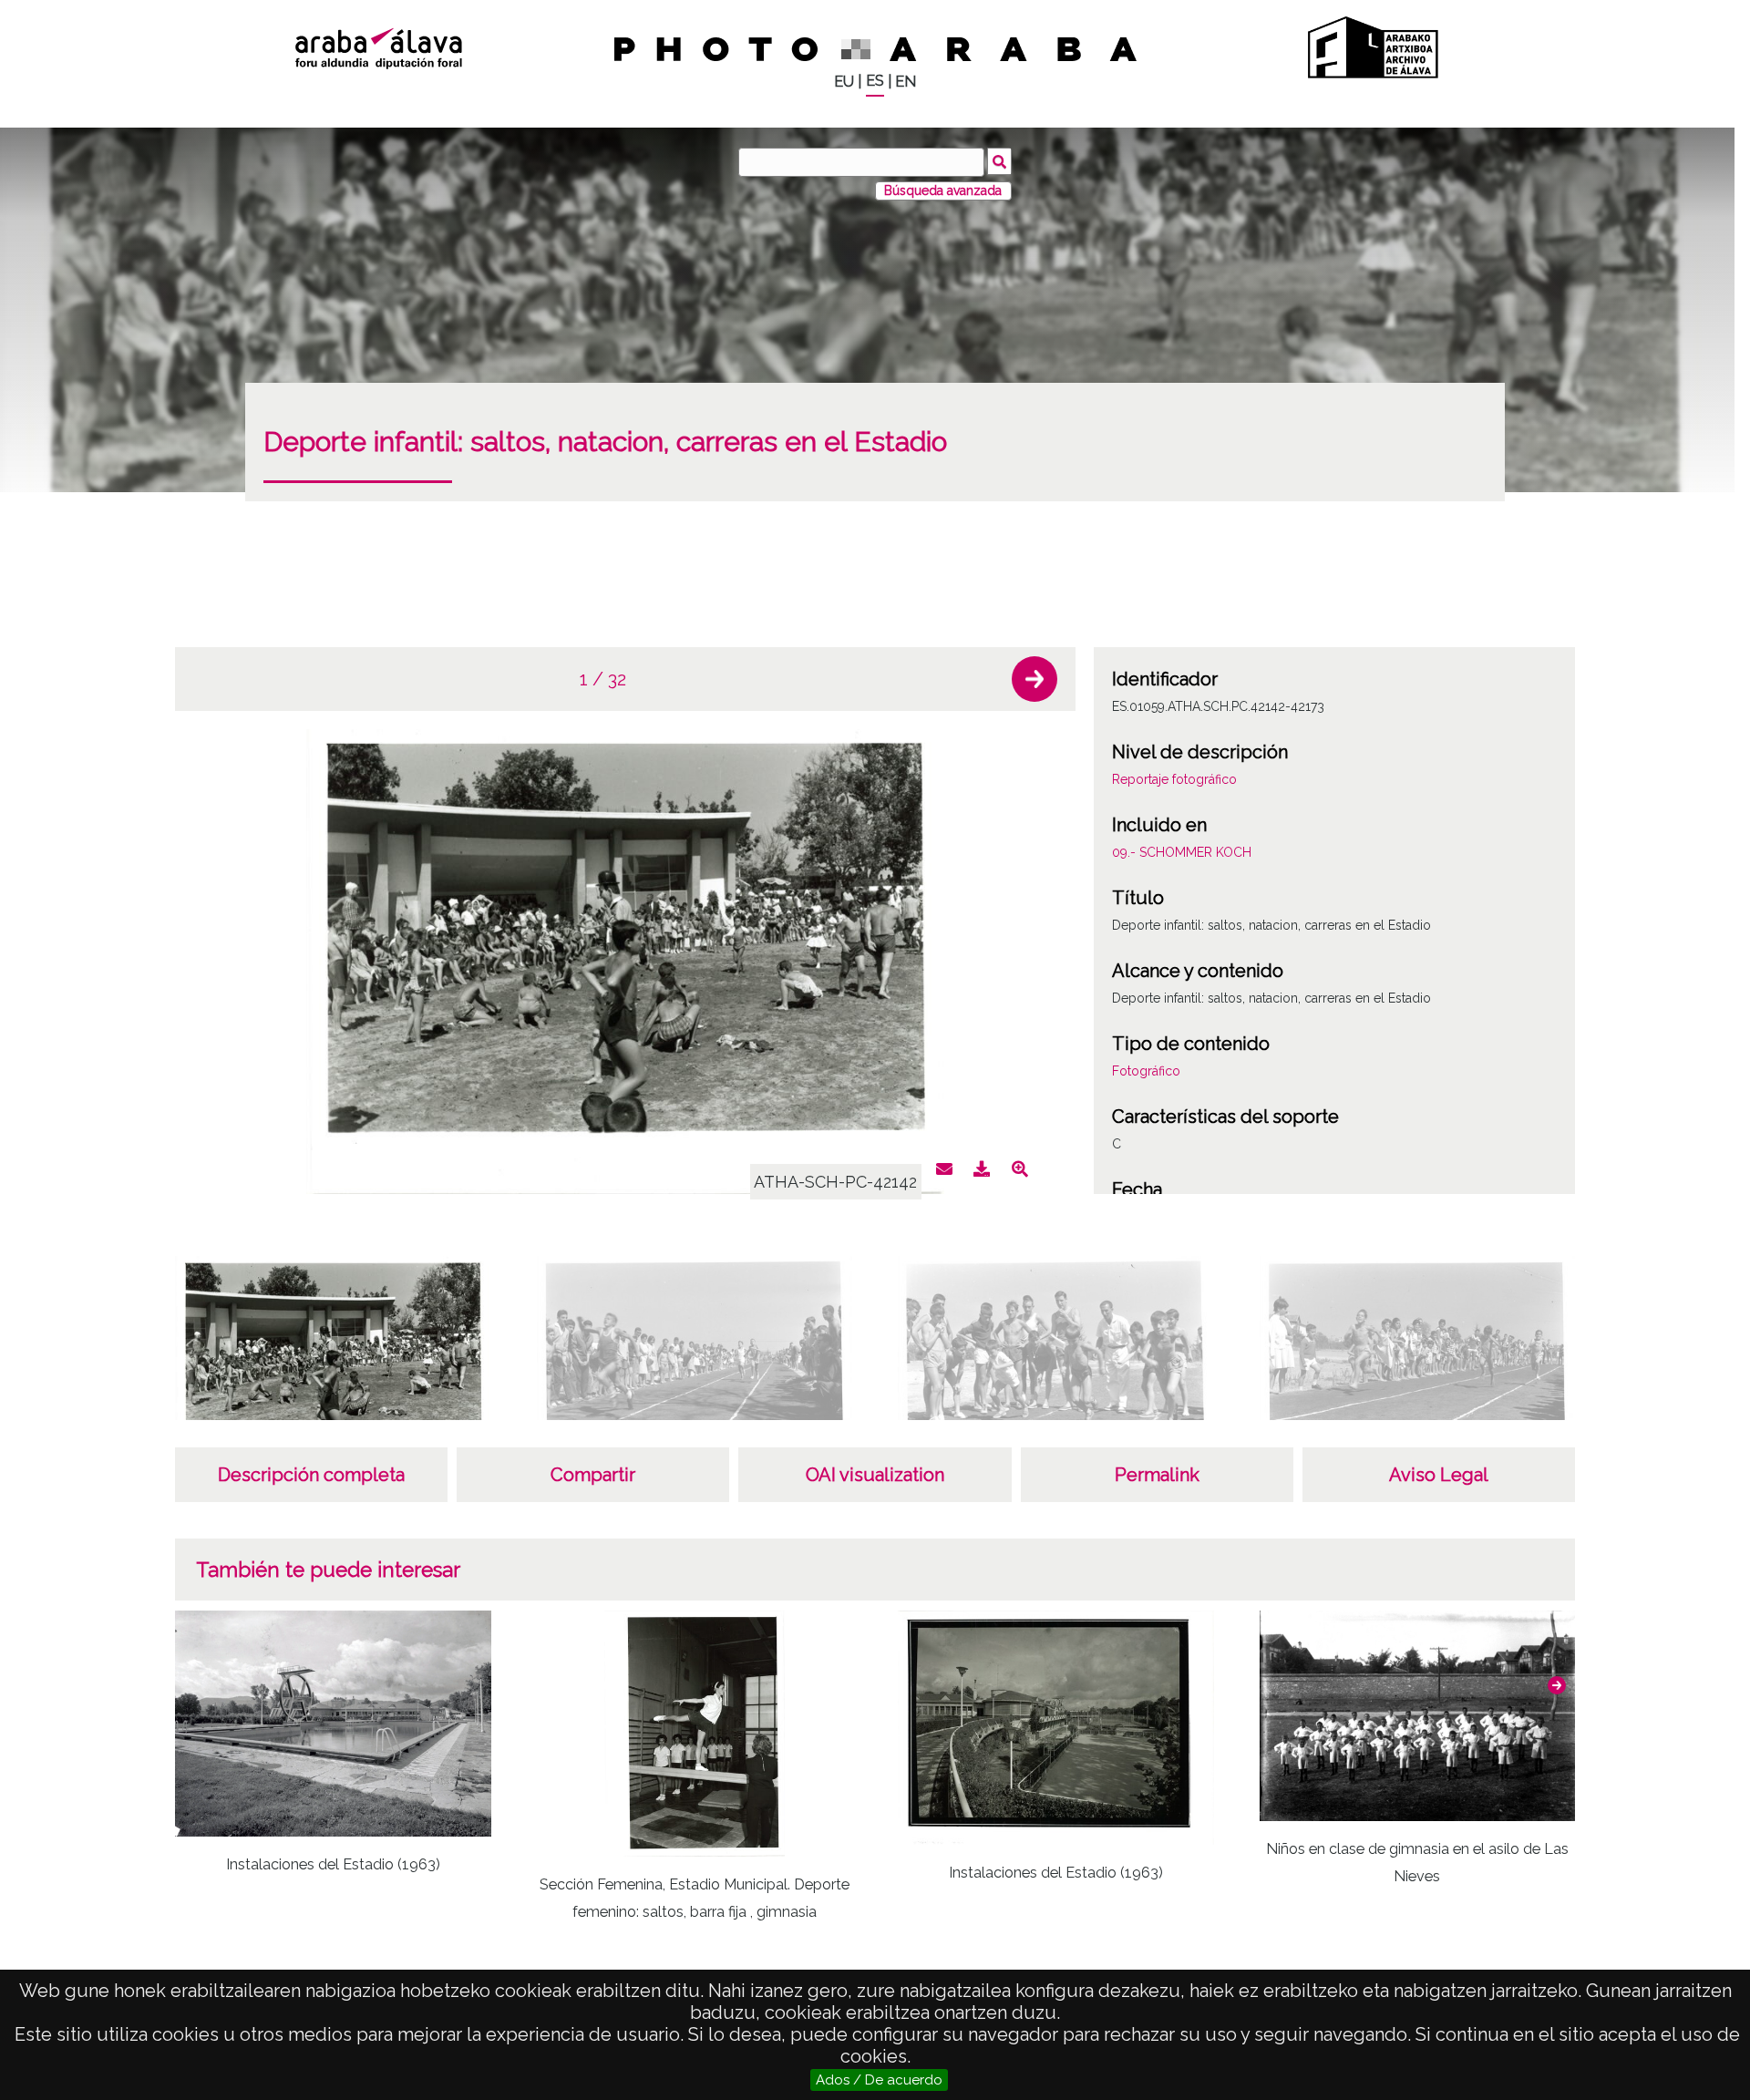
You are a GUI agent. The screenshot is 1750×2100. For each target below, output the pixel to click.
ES (875, 81)
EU (844, 82)
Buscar (999, 161)
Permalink (1157, 1475)
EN (906, 82)
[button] (1035, 679)
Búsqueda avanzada (943, 190)
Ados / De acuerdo (879, 2080)
